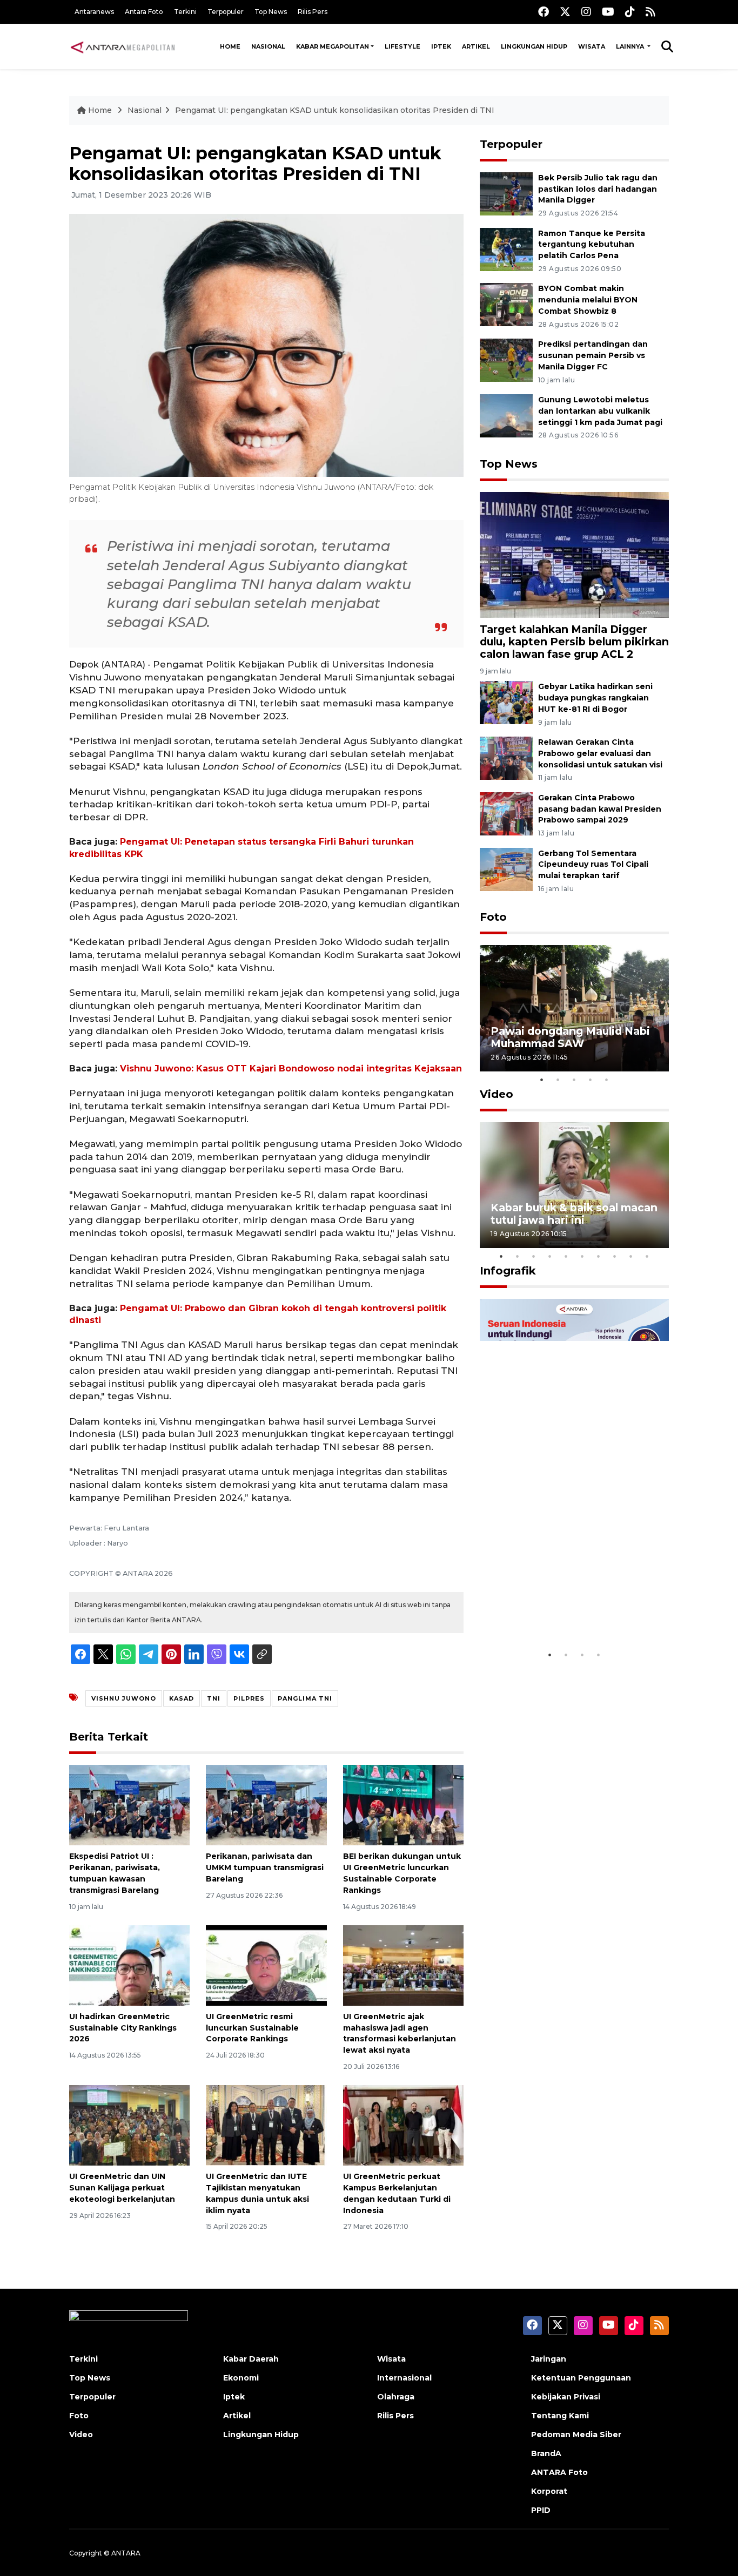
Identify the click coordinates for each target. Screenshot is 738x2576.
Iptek (441, 46)
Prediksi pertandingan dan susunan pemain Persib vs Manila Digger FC (593, 355)
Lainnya (631, 46)
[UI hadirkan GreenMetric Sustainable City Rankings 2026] (129, 1965)
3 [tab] (574, 1080)
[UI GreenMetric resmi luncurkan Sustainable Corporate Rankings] (266, 1965)
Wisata (592, 46)
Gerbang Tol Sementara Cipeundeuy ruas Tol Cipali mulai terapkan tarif (593, 865)
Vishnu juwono (124, 1698)
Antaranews (94, 12)
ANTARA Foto (559, 2472)
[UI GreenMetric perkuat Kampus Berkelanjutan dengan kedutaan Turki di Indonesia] (403, 2125)
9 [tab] (631, 1256)
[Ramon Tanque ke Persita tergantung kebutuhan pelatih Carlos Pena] (506, 249)
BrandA (546, 2453)
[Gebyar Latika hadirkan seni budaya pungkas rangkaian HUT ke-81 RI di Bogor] (506, 702)
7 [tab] (599, 1256)
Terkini (185, 12)
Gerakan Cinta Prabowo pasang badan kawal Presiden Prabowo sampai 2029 (600, 809)
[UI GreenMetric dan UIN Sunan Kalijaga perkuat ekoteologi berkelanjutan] (129, 2125)
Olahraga (396, 2397)
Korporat (549, 2491)
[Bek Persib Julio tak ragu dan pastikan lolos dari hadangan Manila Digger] (506, 193)
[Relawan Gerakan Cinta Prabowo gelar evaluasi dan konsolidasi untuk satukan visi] (506, 757)
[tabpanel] (574, 1008)
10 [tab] (647, 1256)
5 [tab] (607, 1080)
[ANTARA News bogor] (123, 46)
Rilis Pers (313, 12)
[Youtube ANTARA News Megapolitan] (608, 12)
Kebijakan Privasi (566, 2397)
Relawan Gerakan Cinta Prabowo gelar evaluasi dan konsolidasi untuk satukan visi (600, 753)
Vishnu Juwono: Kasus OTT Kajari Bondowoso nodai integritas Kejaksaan (291, 1068)
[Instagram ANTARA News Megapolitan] (586, 12)
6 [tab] (582, 1256)
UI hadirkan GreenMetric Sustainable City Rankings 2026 (123, 2028)
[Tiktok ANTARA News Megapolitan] (630, 12)
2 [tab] (558, 1080)
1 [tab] (542, 1080)
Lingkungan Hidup (534, 46)
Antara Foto (144, 12)
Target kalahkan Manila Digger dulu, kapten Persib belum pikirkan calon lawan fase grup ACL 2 (574, 642)
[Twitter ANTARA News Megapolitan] (565, 12)
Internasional (404, 2378)
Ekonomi (241, 2378)
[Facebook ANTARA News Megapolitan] (544, 12)
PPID (541, 2510)
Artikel (476, 46)
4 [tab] (591, 1080)
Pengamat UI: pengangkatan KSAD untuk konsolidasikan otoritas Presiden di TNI (335, 110)
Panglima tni (305, 1698)
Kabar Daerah (251, 2359)
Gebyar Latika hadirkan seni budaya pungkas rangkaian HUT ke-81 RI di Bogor (595, 698)
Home (230, 46)
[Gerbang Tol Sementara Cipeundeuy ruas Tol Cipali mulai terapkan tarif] (506, 869)
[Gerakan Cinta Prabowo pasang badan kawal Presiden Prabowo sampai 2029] (506, 813)
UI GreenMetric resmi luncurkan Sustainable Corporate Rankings (252, 2028)
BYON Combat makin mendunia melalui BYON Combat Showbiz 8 (588, 300)
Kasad (182, 1698)
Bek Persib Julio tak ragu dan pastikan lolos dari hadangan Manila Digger (598, 189)
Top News (271, 12)
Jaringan (549, 2359)
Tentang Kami (560, 2416)
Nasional (268, 46)
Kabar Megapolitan (333, 46)
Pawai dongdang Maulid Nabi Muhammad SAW (570, 1037)
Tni (214, 1698)
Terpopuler (226, 12)
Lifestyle (402, 46)
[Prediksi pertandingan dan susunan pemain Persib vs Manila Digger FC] (506, 359)
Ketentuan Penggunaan (581, 2378)
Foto (493, 917)
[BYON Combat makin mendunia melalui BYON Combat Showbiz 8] (506, 304)
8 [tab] (615, 1256)
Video (497, 1094)
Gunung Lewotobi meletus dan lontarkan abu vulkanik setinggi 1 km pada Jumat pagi (600, 411)
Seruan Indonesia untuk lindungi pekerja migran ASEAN (555, 1605)
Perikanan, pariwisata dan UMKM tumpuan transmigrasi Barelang (265, 1867)
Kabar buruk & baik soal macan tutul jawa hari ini (574, 1214)
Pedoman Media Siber (576, 2435)
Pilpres (249, 1698)
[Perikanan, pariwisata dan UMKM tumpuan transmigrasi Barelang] (266, 1805)
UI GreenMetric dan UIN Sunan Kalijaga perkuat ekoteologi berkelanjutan (122, 2188)
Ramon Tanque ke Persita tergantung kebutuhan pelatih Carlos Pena (592, 245)
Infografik (508, 1271)
